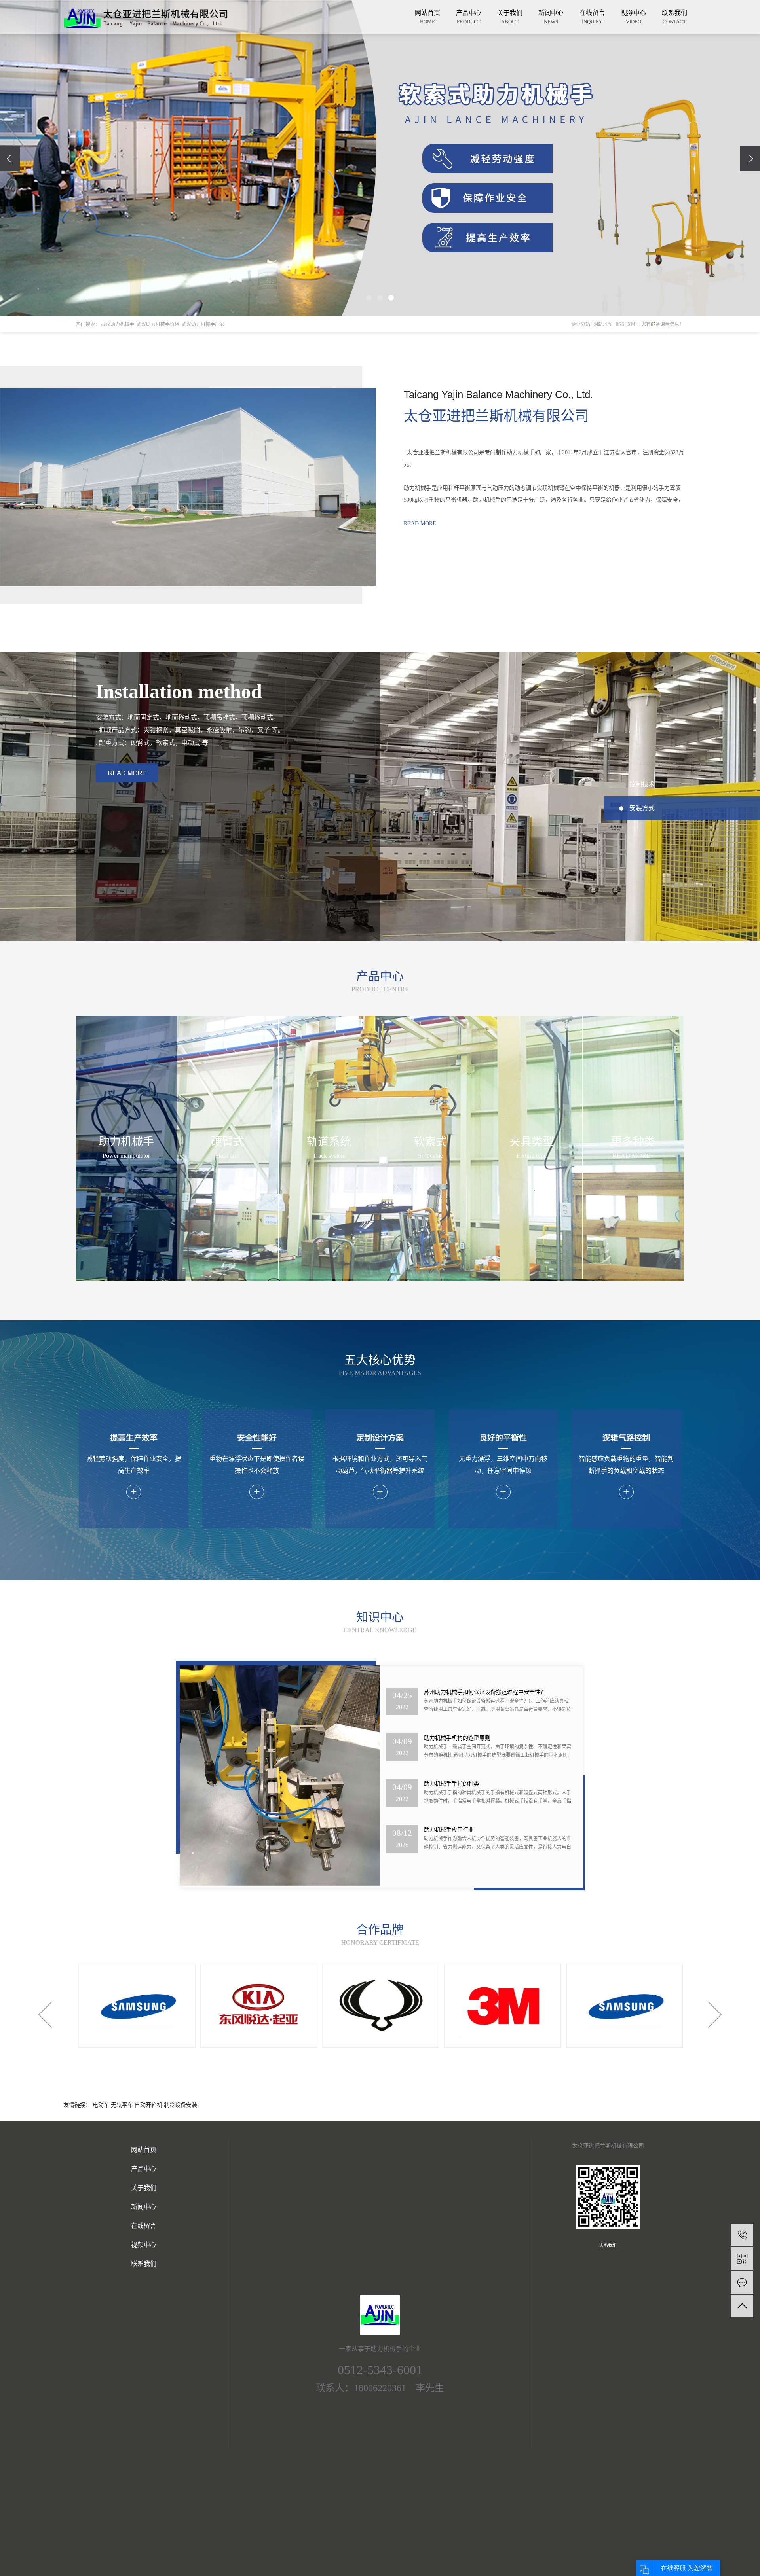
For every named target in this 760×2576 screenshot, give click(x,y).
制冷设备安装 (180, 2105)
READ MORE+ (633, 1156)
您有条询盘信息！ (663, 324)
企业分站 (581, 324)
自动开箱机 (149, 2105)
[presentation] (10, 158)
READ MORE (420, 524)
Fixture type (532, 1156)
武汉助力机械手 (118, 324)
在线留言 (592, 17)
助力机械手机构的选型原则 (457, 1692)
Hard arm (228, 1156)
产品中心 (469, 17)
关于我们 (510, 17)
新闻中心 (551, 17)
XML (633, 324)
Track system (329, 1156)
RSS (620, 324)
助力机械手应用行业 (449, 1784)
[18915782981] (742, 2235)
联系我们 (674, 17)
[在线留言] (742, 2282)
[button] (369, 298)
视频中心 (633, 17)
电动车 (102, 2105)
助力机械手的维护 (446, 1830)
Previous (45, 2014)
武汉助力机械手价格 (158, 324)
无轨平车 (123, 2105)
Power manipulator (126, 1156)
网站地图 (603, 324)
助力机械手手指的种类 (452, 1738)
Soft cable (430, 1156)
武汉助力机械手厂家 (203, 324)
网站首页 (427, 17)
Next (715, 2014)
